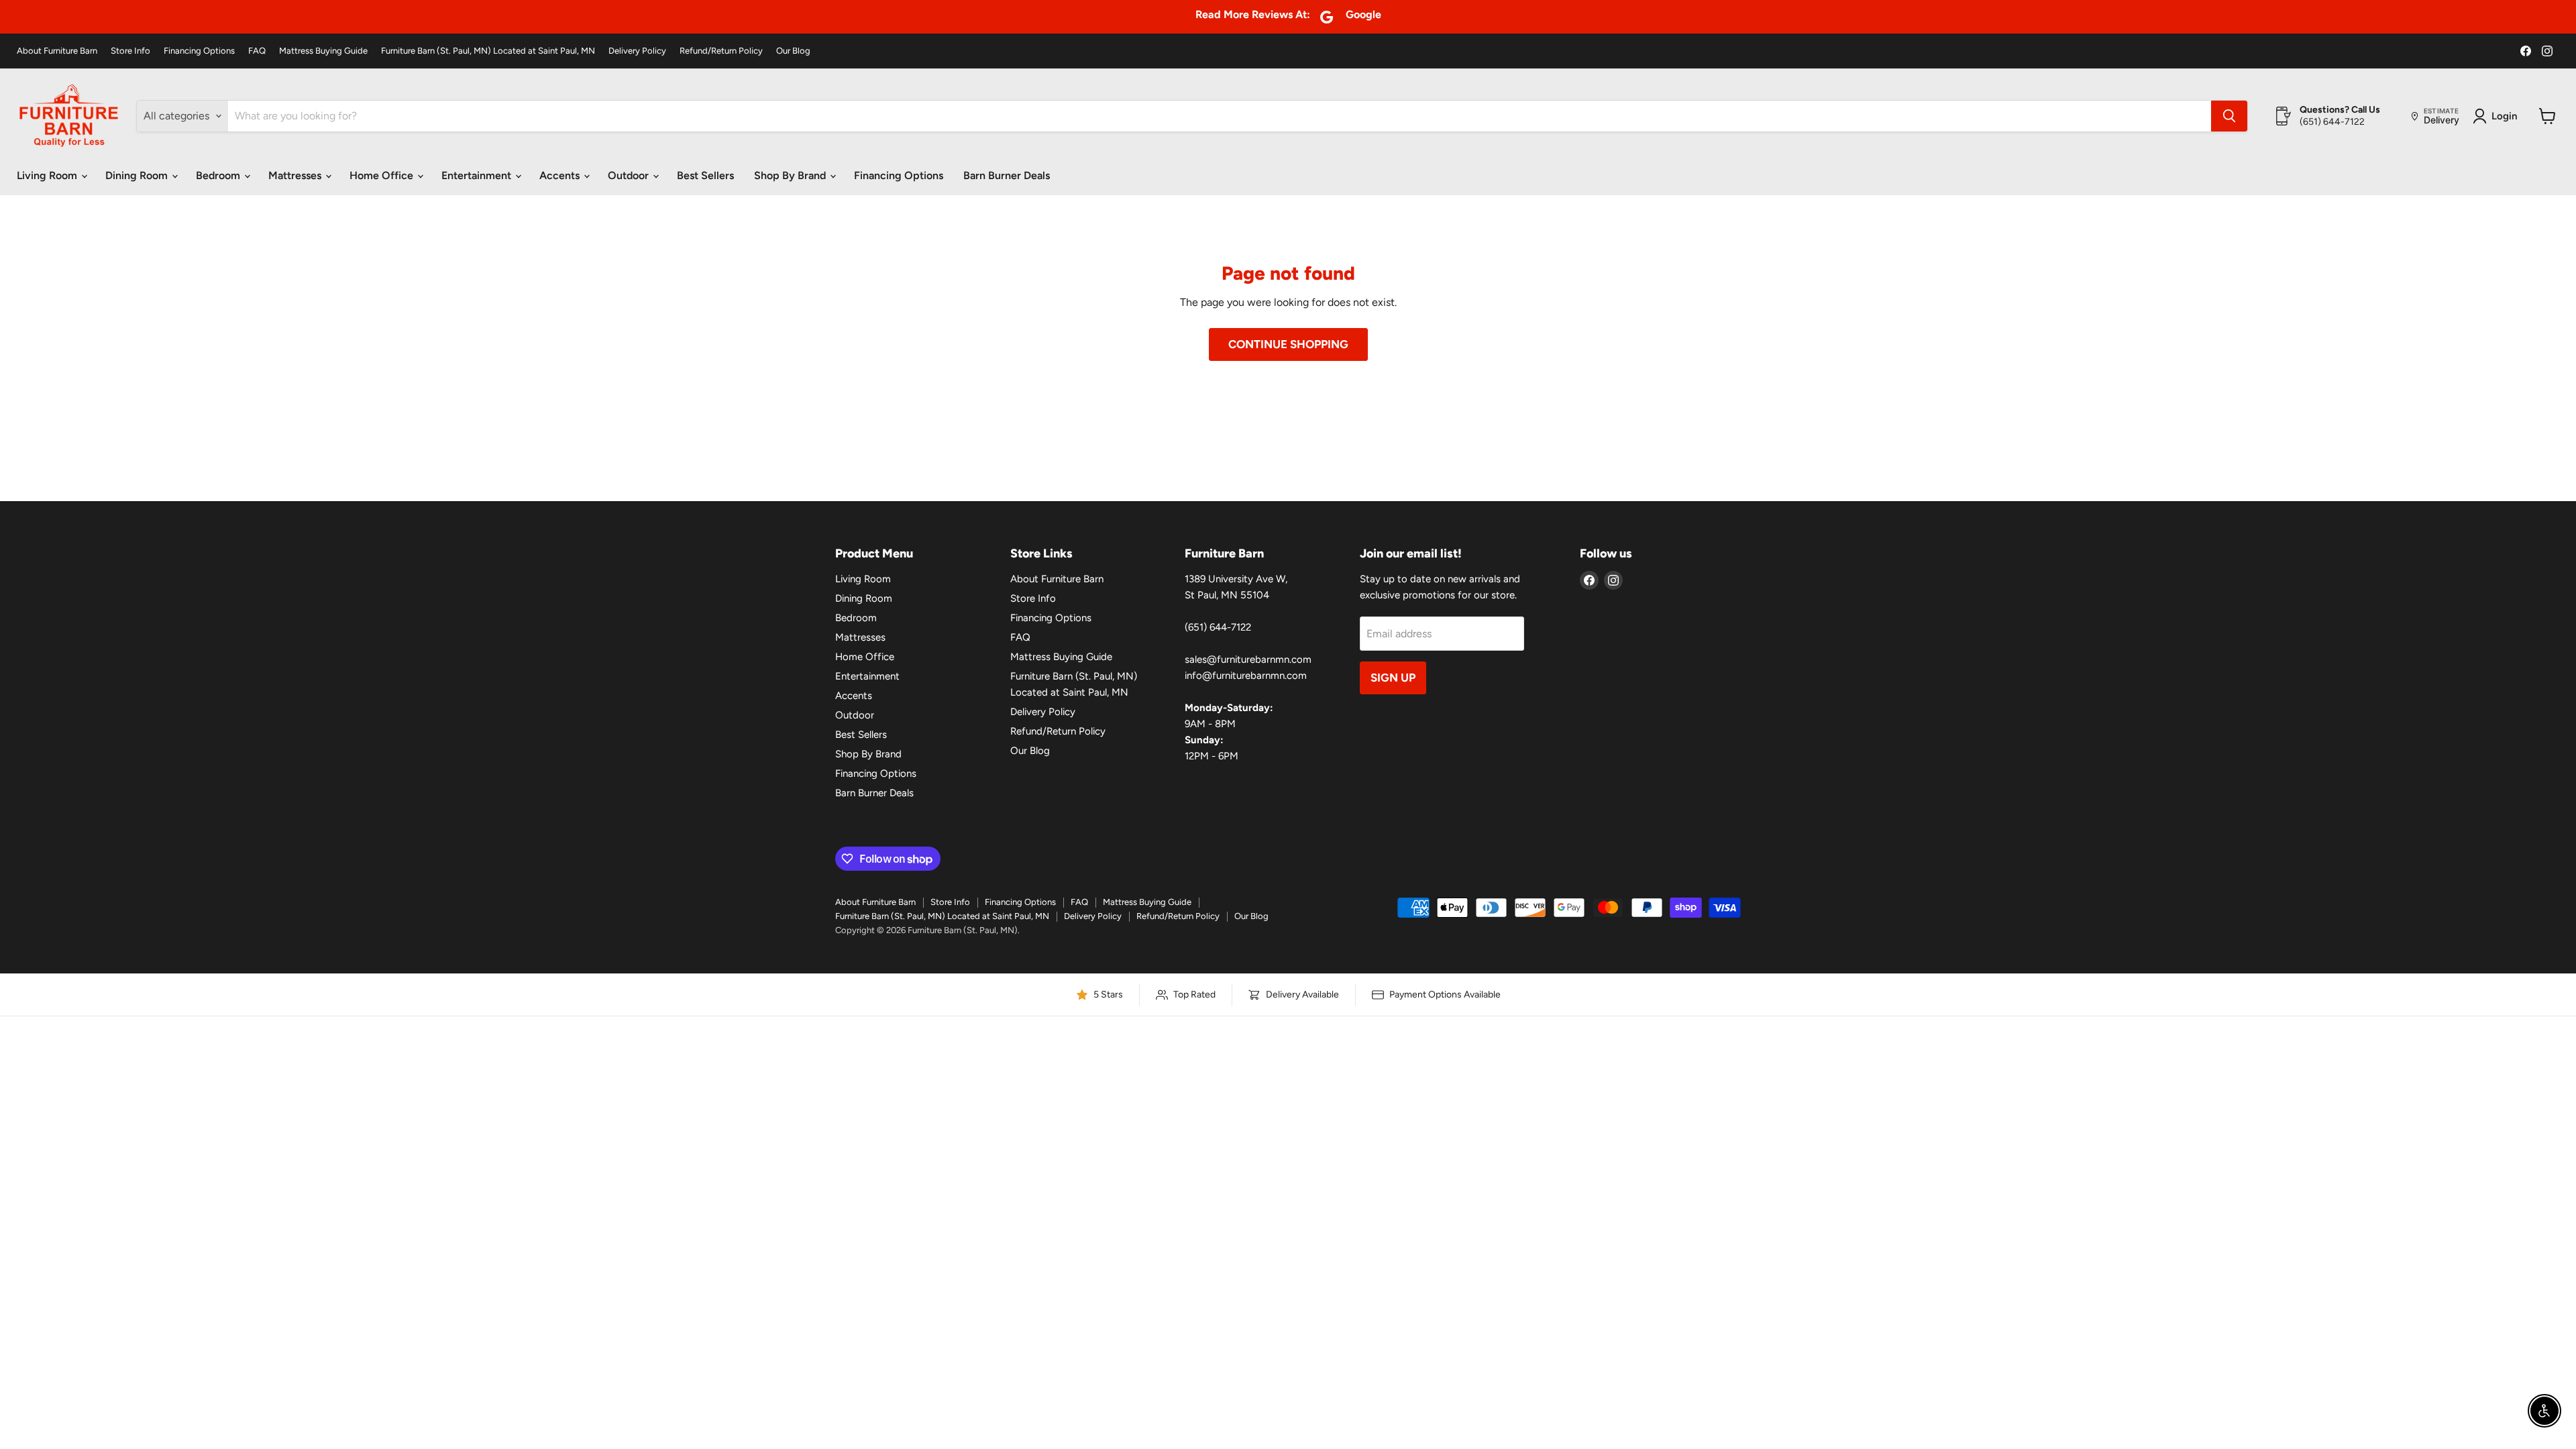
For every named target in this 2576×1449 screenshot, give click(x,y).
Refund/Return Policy (721, 51)
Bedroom (219, 175)
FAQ (257, 51)
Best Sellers (705, 175)
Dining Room (138, 175)
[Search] (2229, 116)
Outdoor (630, 175)
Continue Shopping (1288, 344)
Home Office (383, 175)
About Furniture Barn (57, 51)
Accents (561, 175)
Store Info (130, 51)
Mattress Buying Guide (323, 51)
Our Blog (793, 51)
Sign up (1393, 678)
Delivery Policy (637, 51)
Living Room (48, 175)
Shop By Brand (791, 175)
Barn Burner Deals (1007, 175)
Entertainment (478, 175)
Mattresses (296, 175)
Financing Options (199, 51)
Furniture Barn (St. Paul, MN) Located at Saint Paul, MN (488, 51)
